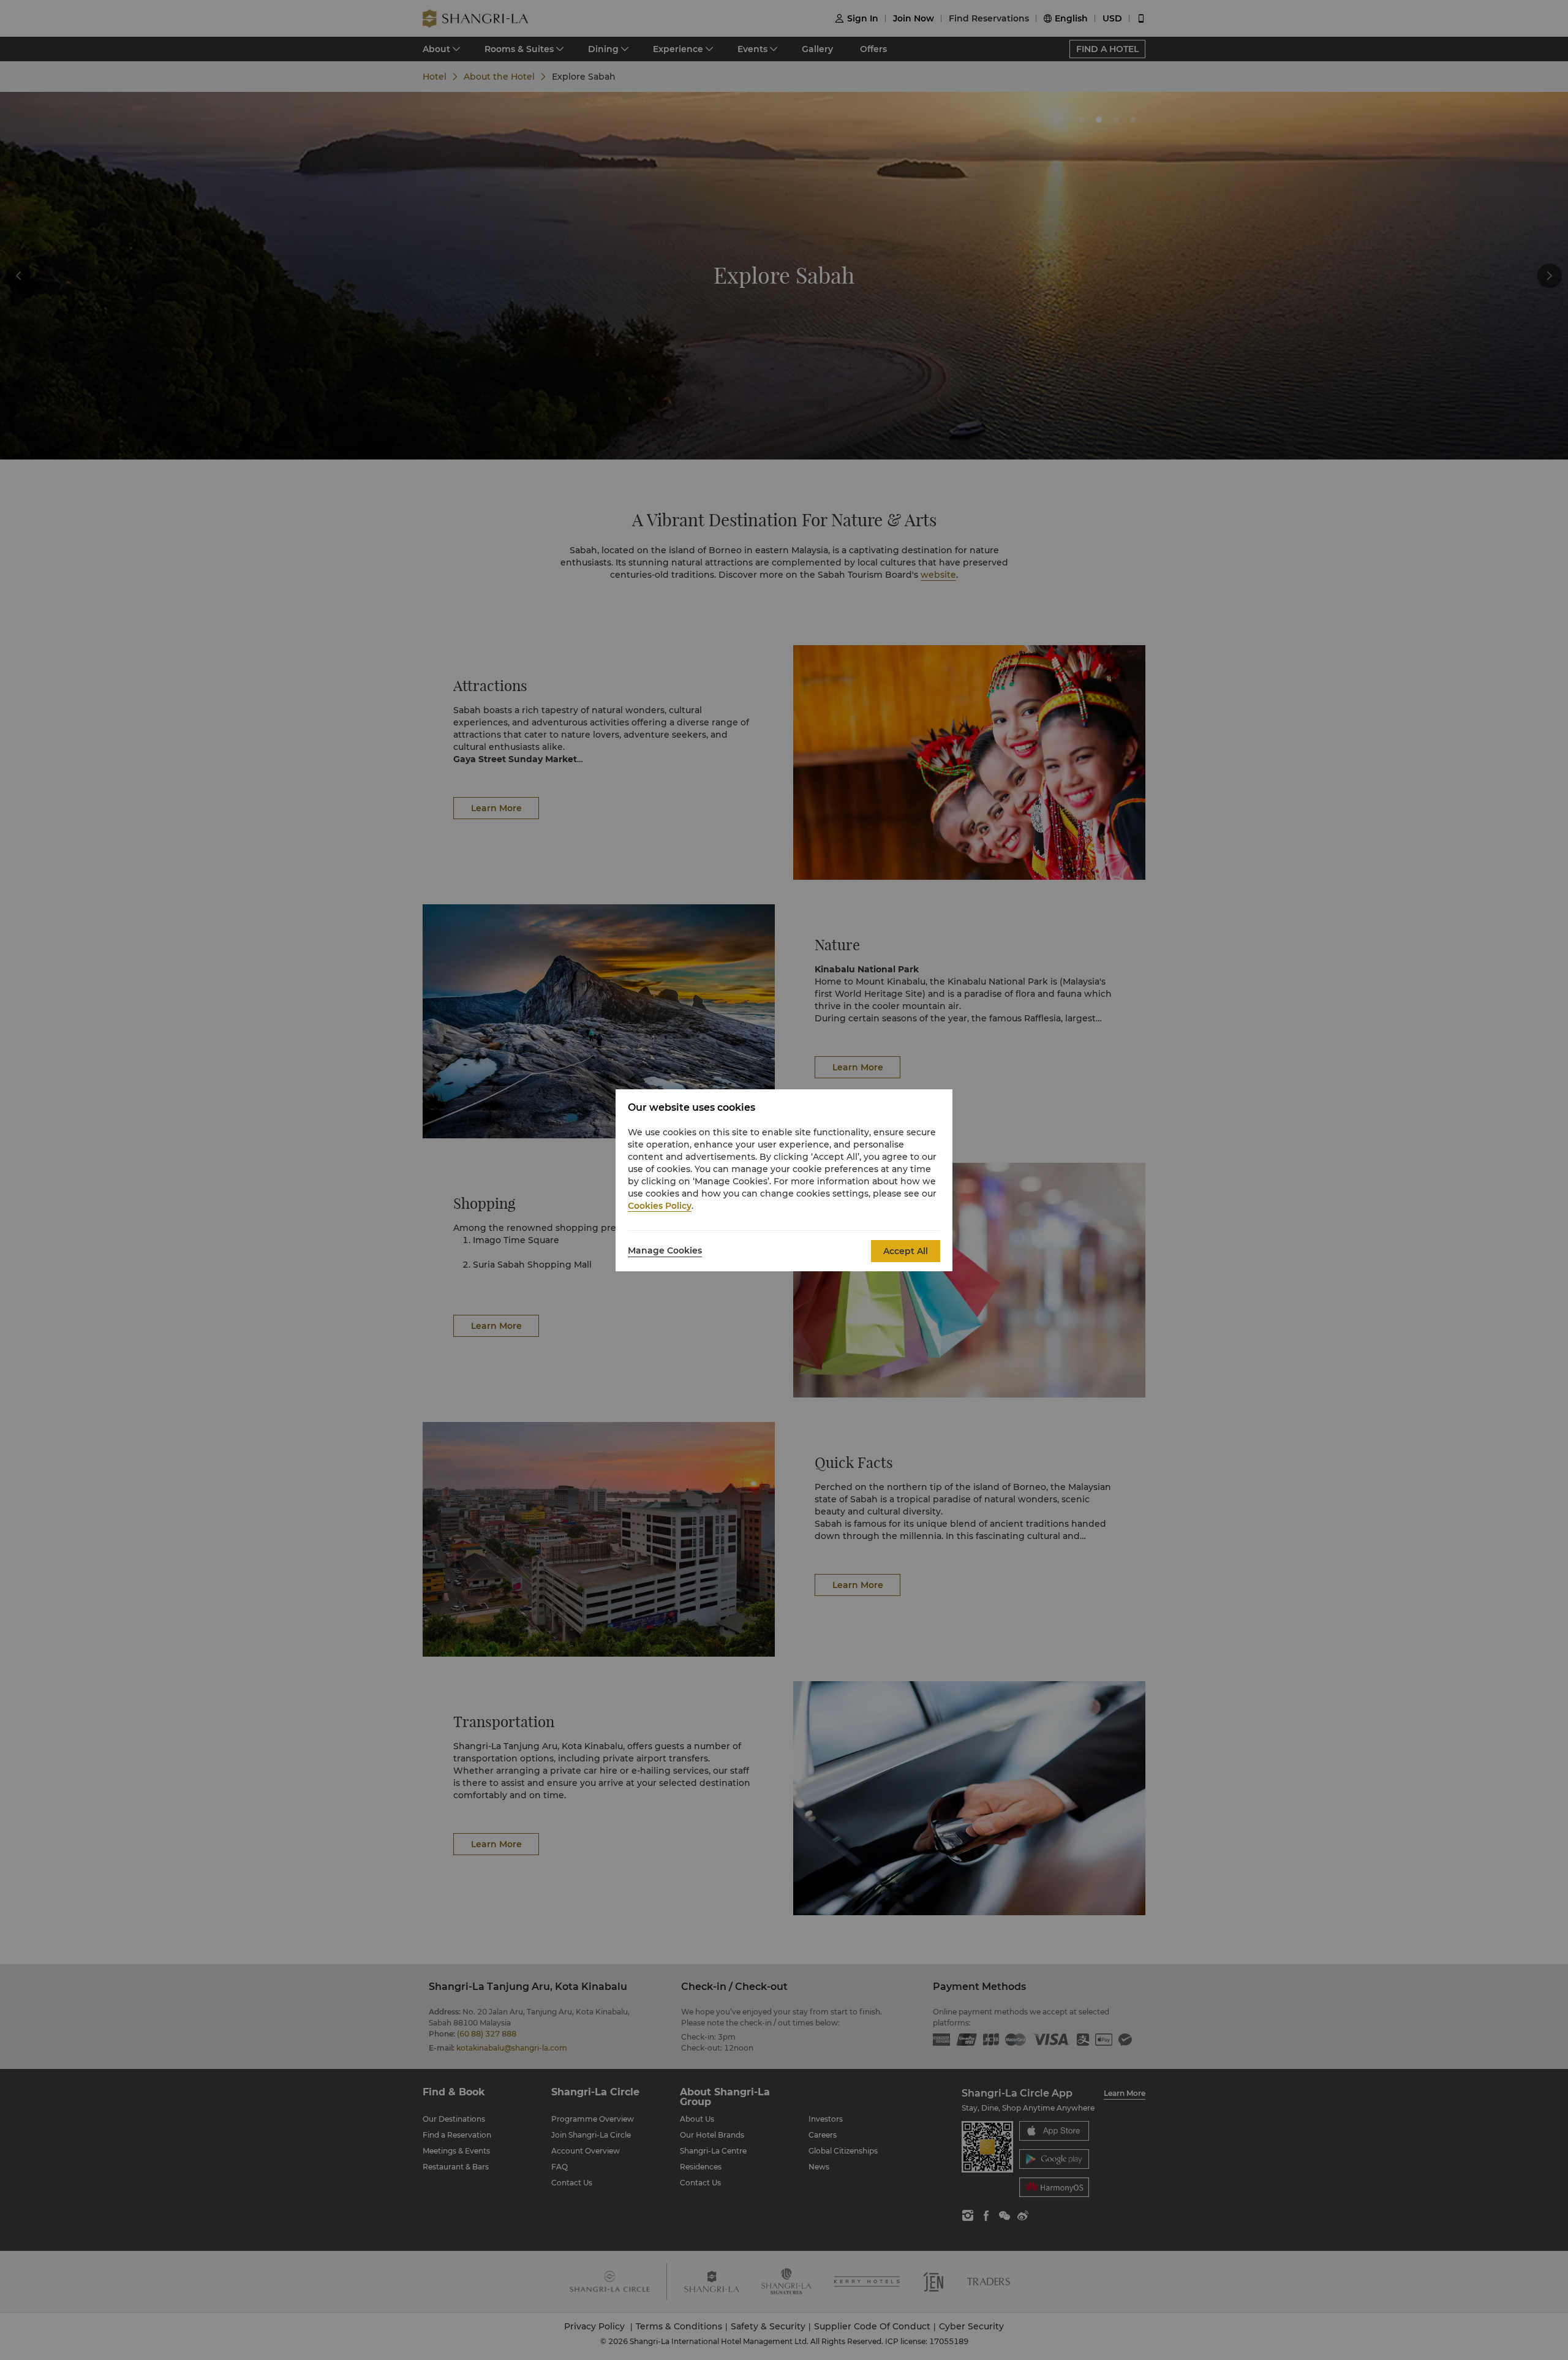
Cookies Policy (660, 1206)
